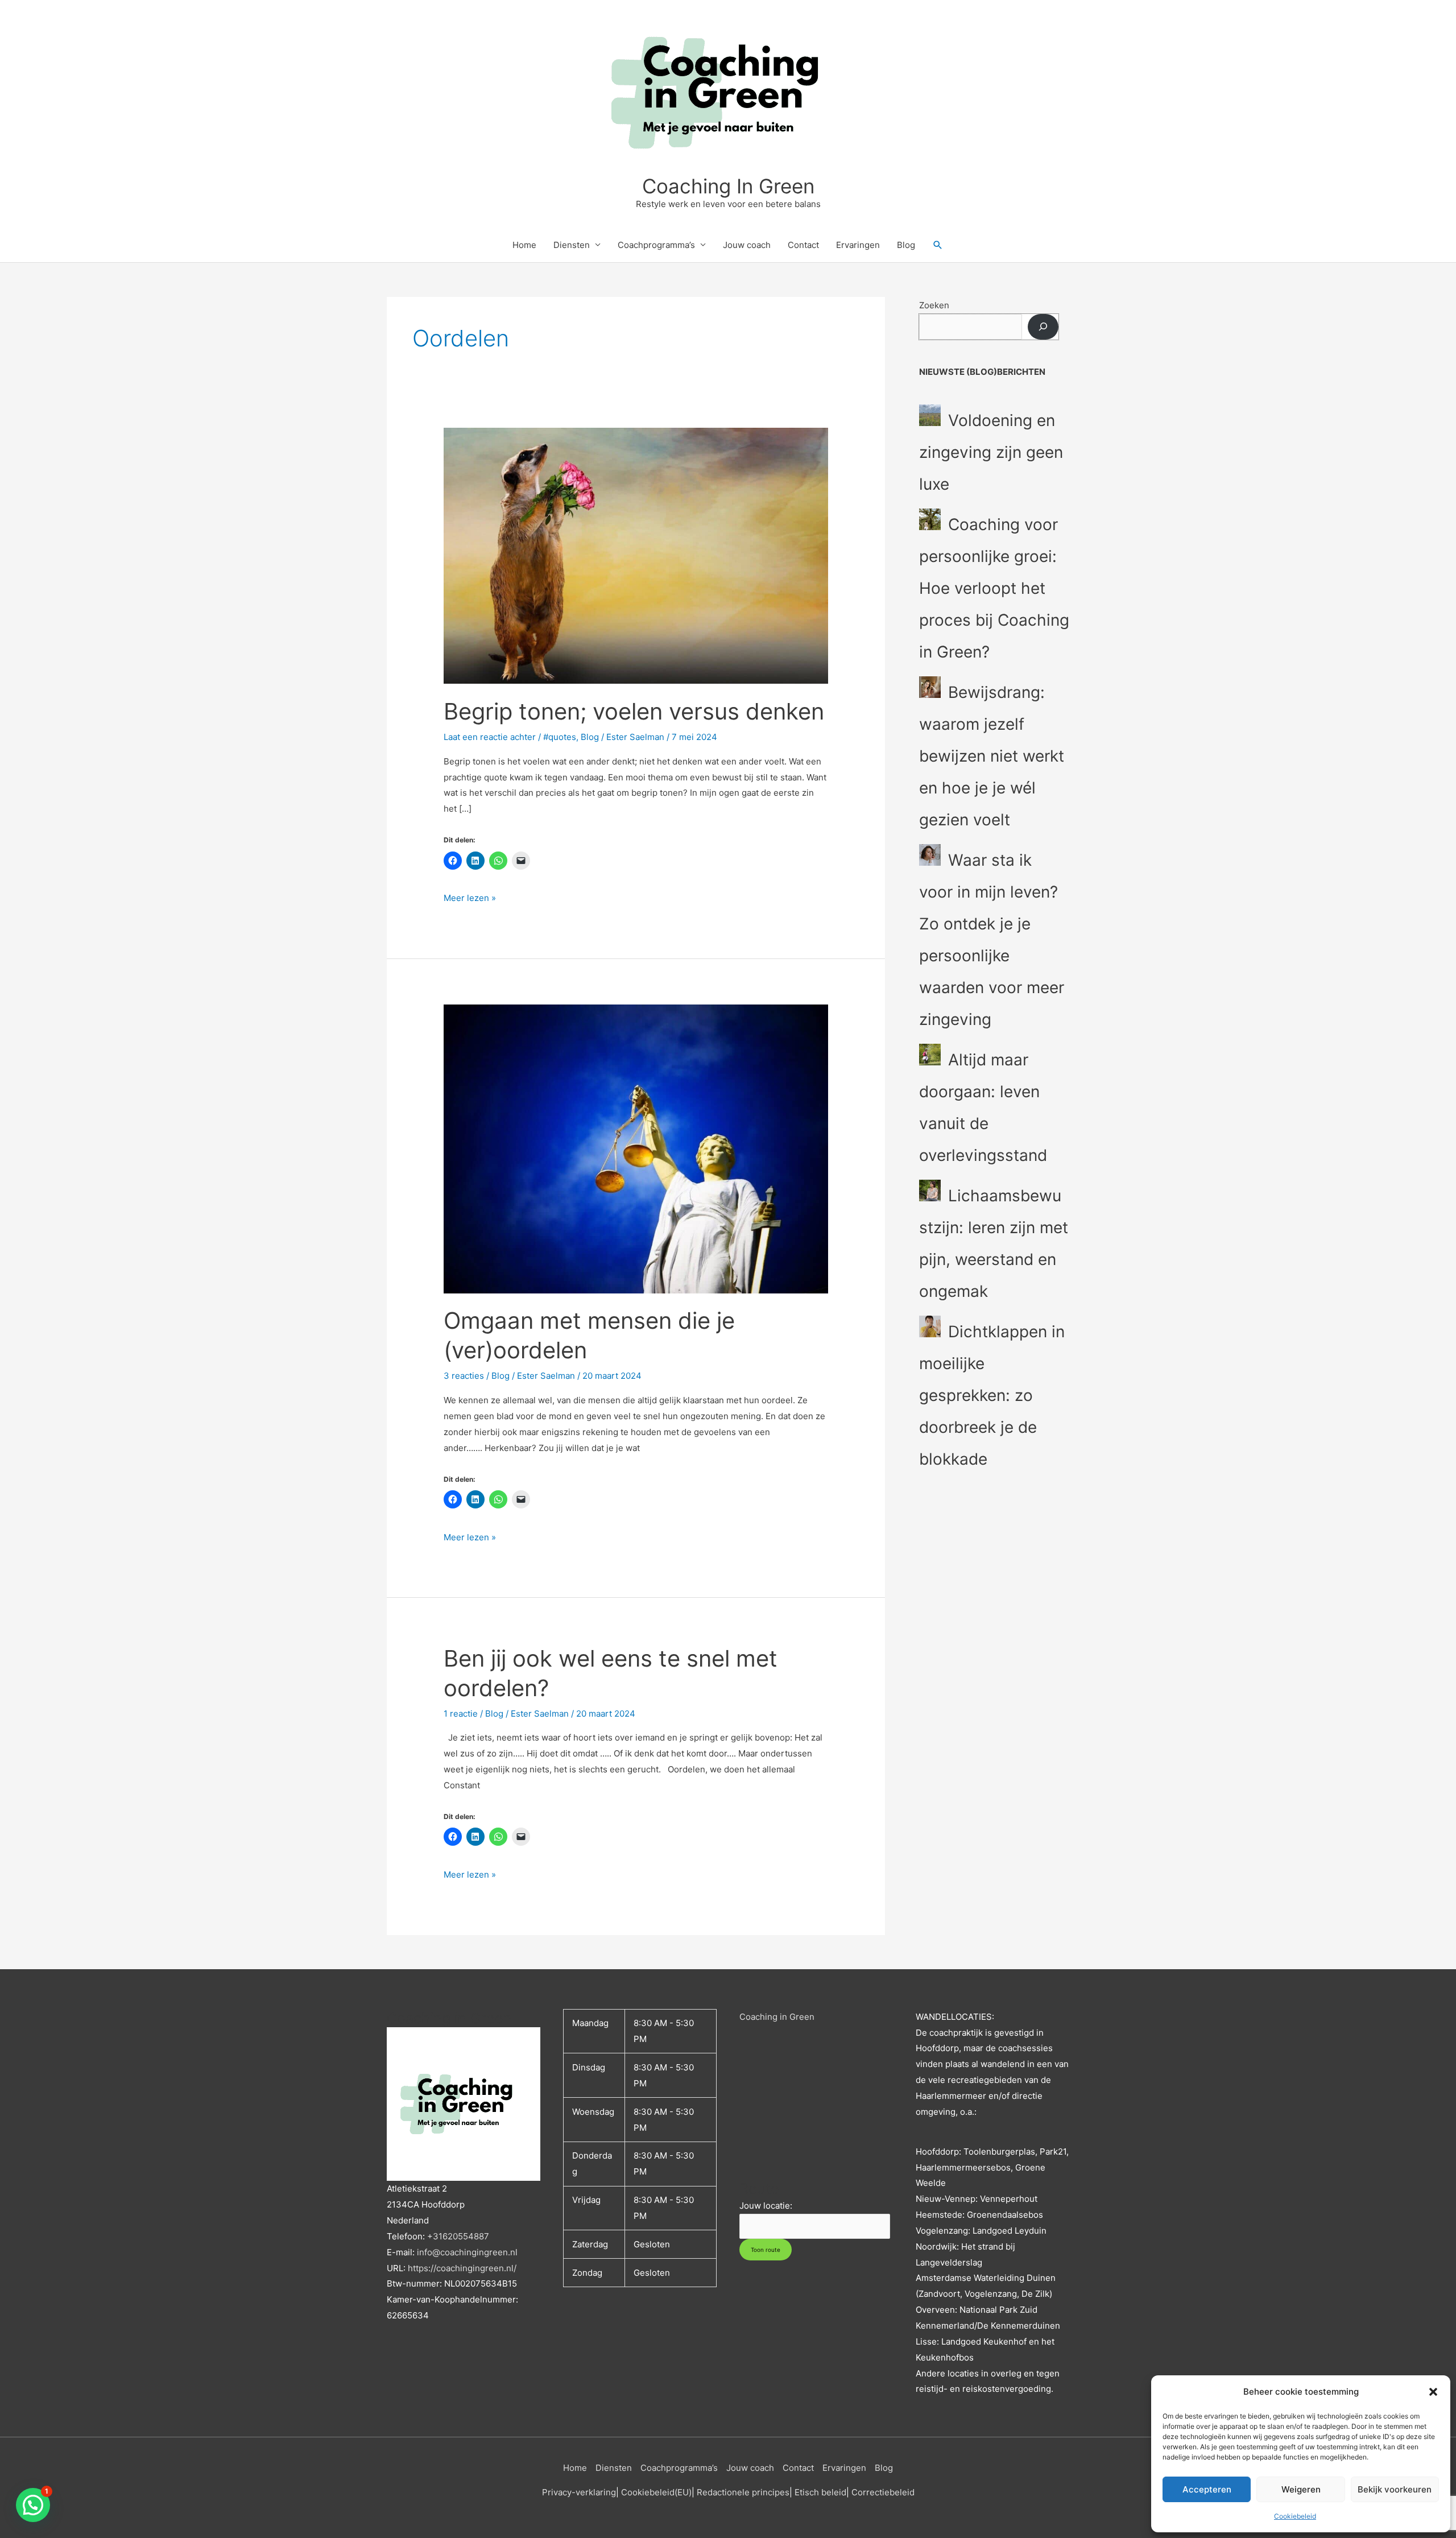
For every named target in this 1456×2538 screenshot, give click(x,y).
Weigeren (1301, 2489)
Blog (906, 245)
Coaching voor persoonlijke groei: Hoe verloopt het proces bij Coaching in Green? (994, 588)
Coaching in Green (777, 2017)
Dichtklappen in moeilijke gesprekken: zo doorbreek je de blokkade (992, 1395)
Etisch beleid (820, 2492)
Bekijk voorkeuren (1395, 2489)
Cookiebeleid (1295, 2516)
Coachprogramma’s (656, 245)
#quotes (560, 737)
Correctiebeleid (883, 2492)
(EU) (683, 2492)
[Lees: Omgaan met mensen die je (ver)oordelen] (636, 1148)
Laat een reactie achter (490, 737)
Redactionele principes (743, 2492)
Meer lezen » (470, 897)
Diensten (572, 245)
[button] (1433, 2392)
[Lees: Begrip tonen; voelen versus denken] (636, 555)
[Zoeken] (1043, 327)
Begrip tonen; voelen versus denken (634, 711)
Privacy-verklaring (579, 2492)
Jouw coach (747, 245)
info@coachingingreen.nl (467, 2252)
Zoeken (934, 305)
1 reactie (461, 1714)
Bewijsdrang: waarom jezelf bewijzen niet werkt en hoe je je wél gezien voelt (992, 756)
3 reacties (464, 1376)
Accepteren (1207, 2489)
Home (524, 245)
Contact (803, 245)
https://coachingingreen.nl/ (462, 2268)
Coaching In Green (728, 186)
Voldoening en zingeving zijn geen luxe (991, 452)
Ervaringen (858, 245)
